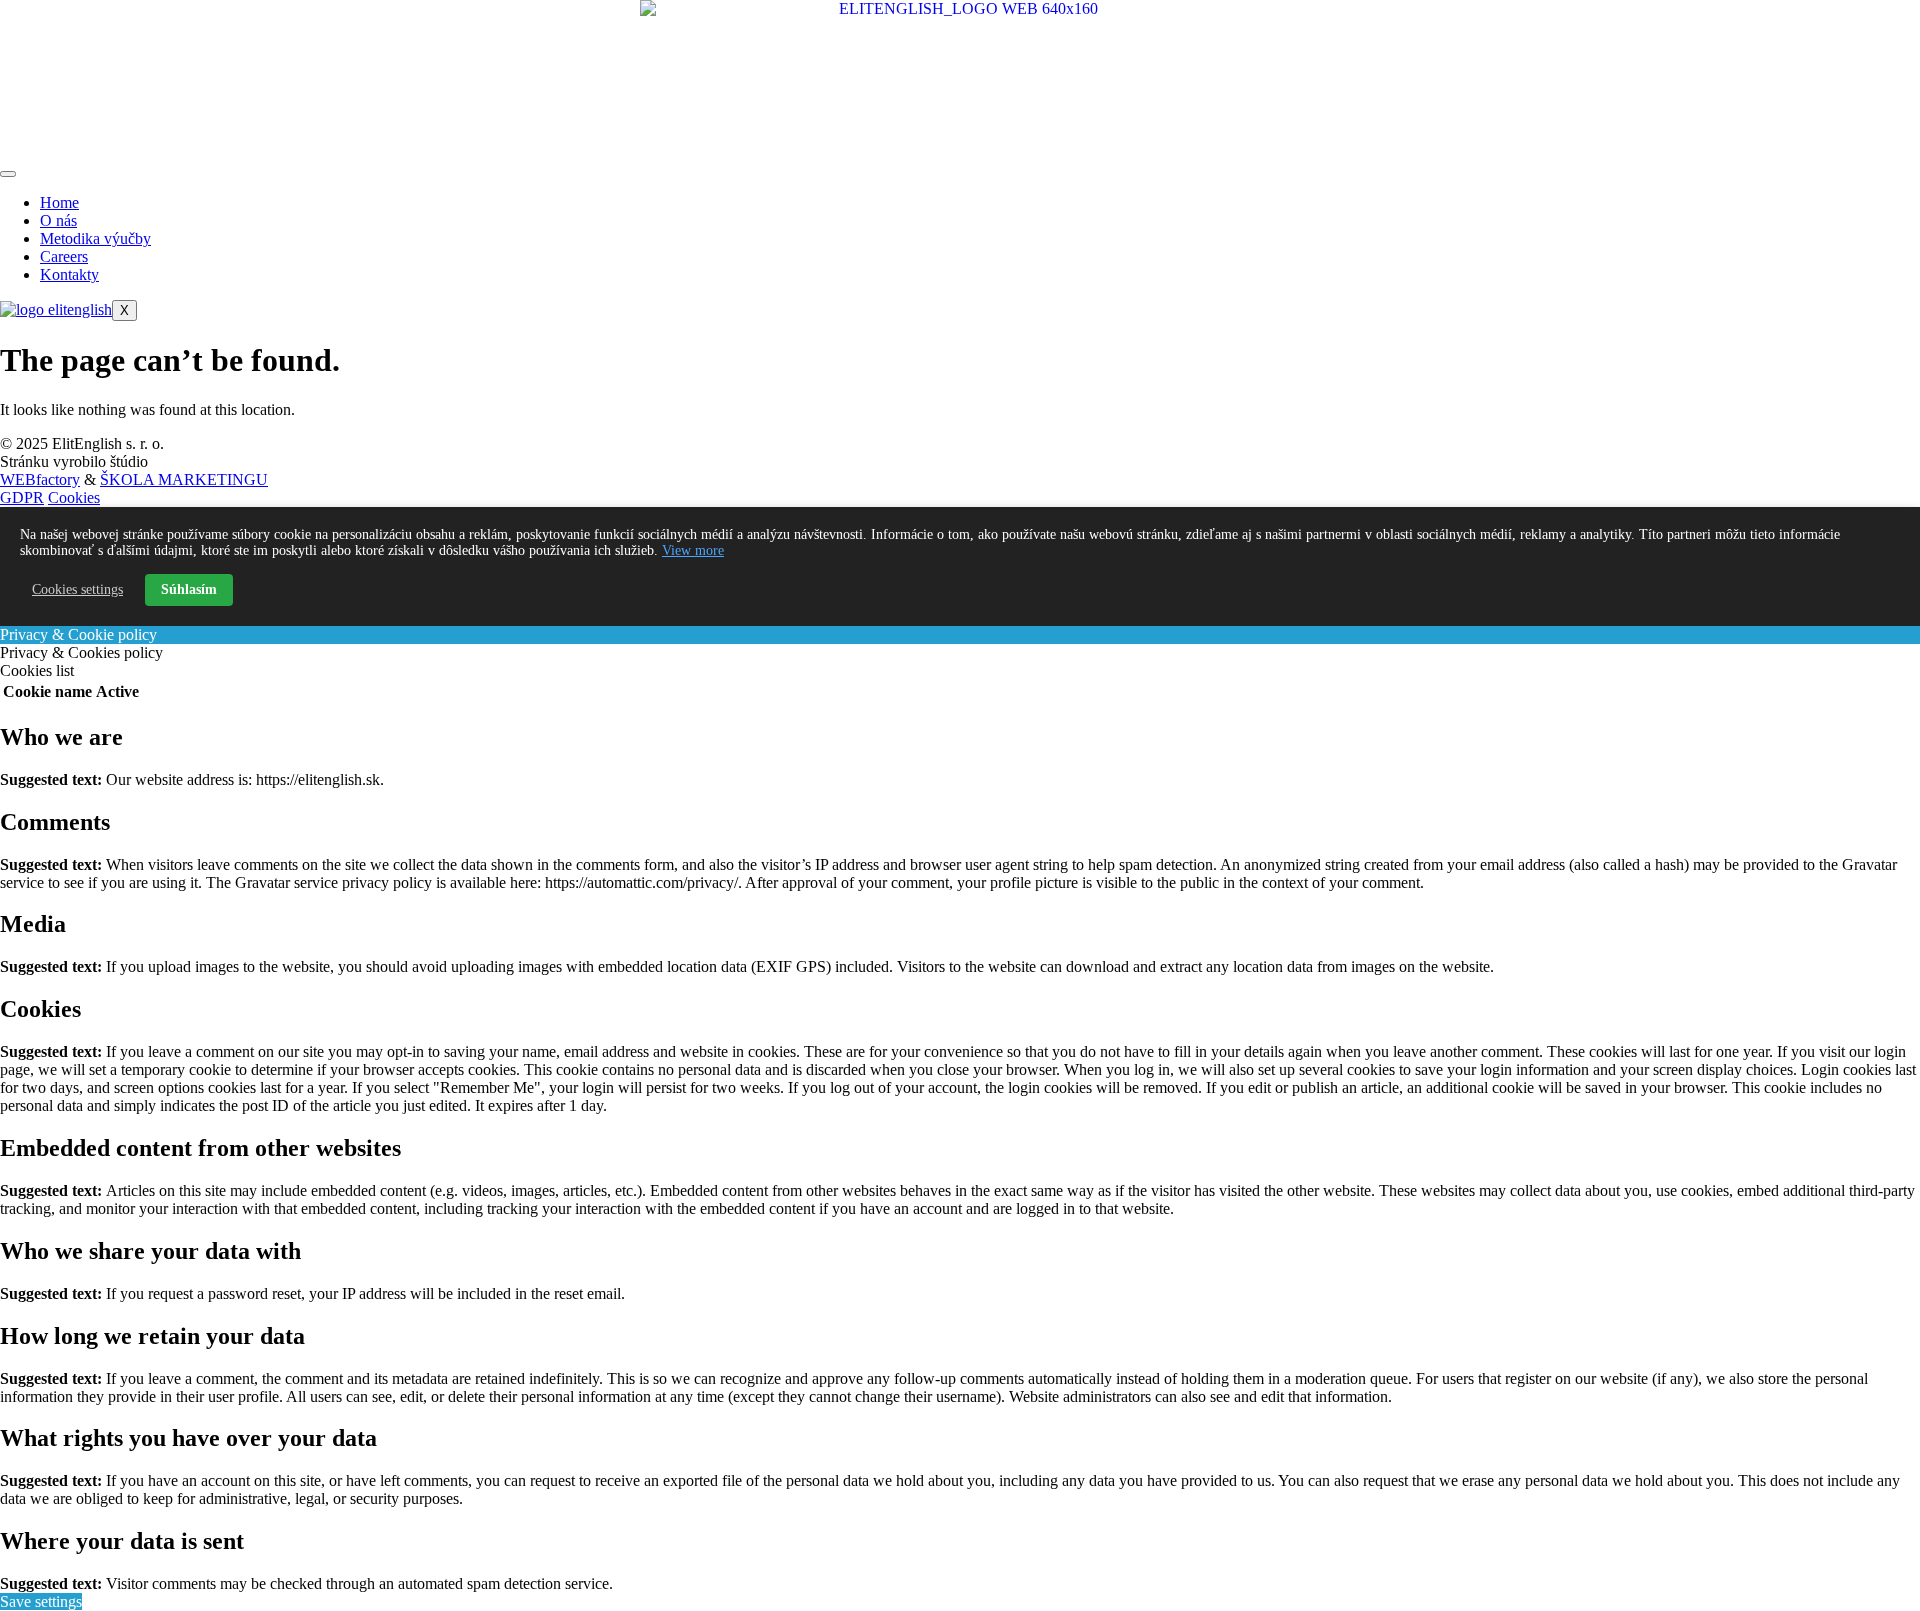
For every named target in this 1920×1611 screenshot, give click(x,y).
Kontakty (69, 274)
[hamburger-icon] (8, 174)
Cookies (74, 497)
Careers (64, 256)
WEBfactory (40, 479)
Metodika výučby (95, 238)
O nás (58, 220)
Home (59, 202)
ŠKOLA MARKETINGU (184, 479)
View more (693, 550)
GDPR (22, 497)
